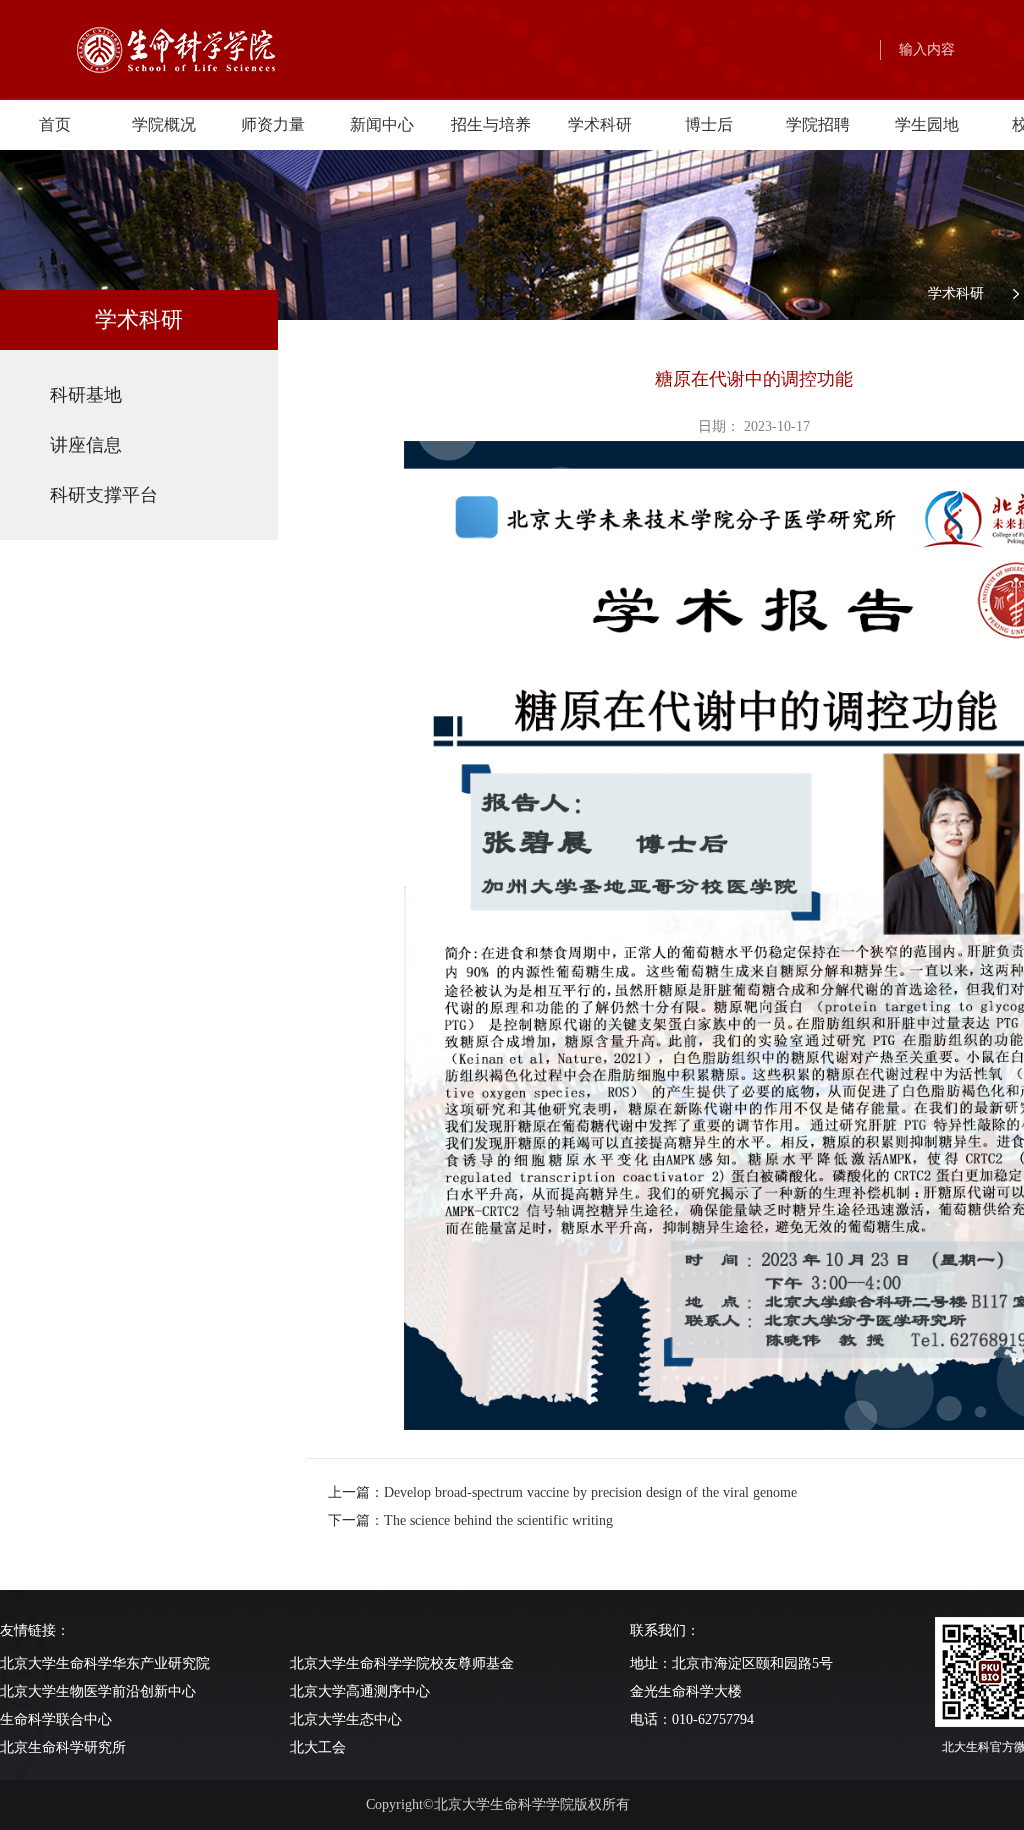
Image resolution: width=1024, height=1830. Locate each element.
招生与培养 (491, 124)
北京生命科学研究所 (63, 1747)
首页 (55, 124)
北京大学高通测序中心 (360, 1691)
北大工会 (318, 1747)
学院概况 (164, 124)
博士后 (709, 124)
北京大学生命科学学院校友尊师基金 (402, 1663)
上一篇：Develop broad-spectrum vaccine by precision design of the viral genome (562, 1492)
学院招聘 (818, 124)
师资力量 (273, 124)
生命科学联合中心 (56, 1719)
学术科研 (600, 124)
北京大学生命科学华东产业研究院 (105, 1663)
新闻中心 (382, 124)
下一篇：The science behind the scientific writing (470, 1520)
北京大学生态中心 (346, 1719)
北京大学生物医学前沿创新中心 (98, 1691)
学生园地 (927, 124)
